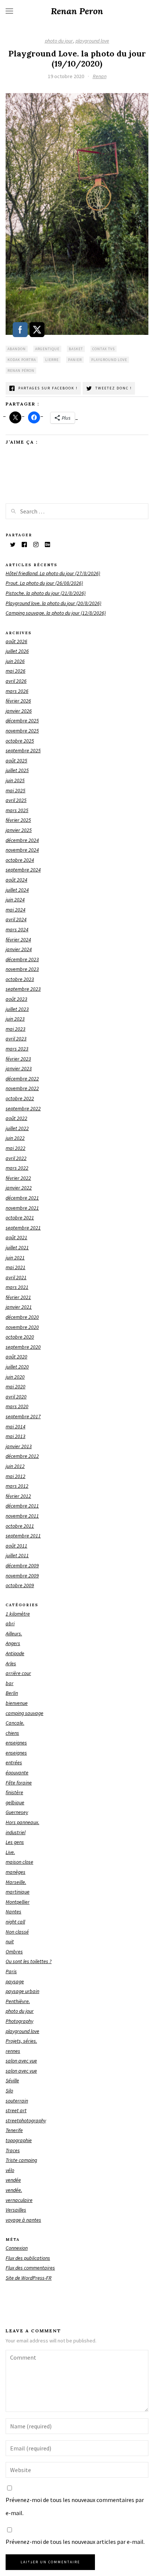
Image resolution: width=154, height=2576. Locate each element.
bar (10, 1683)
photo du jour (59, 41)
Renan (100, 76)
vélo (10, 2170)
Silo (9, 2091)
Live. (10, 1852)
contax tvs (104, 349)
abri (10, 1623)
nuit (10, 1941)
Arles (11, 1663)
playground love (92, 41)
